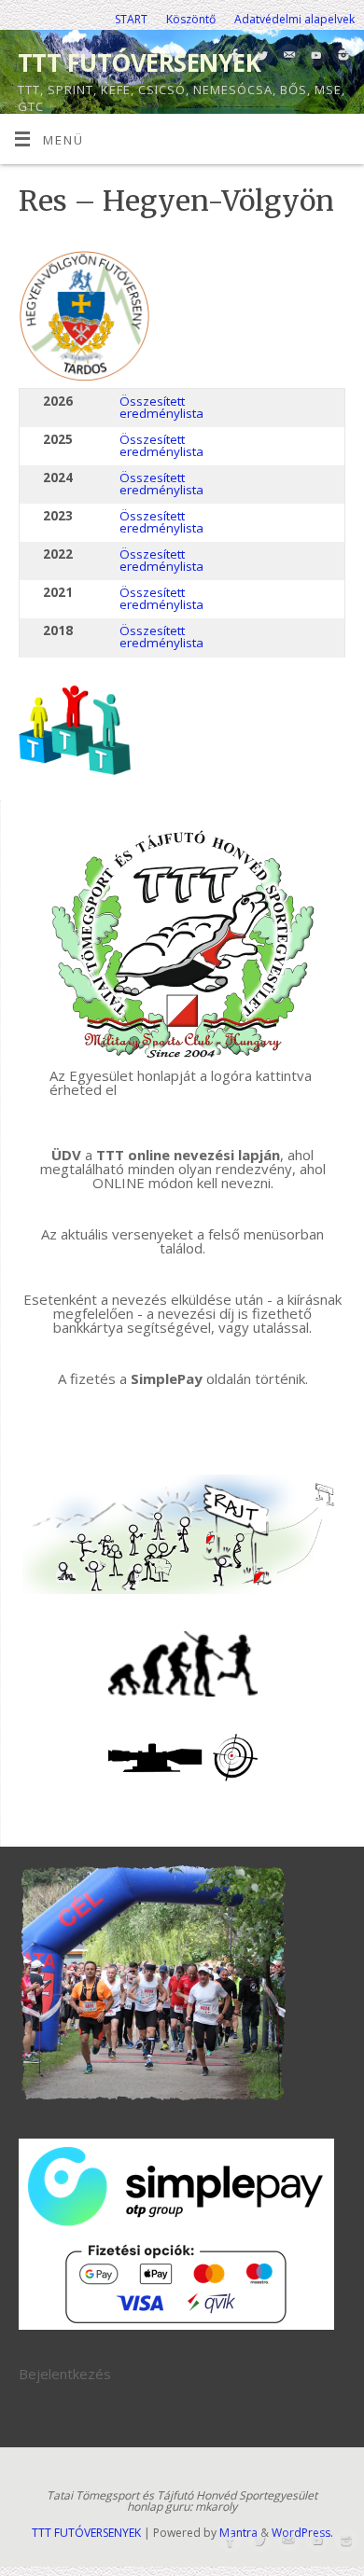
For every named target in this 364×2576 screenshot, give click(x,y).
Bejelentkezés (65, 2374)
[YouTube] (314, 56)
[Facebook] (233, 56)
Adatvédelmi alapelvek (294, 19)
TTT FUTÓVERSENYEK (139, 62)
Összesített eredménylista (161, 408)
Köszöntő (191, 19)
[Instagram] (341, 56)
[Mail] (287, 56)
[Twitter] (260, 56)
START (131, 19)
